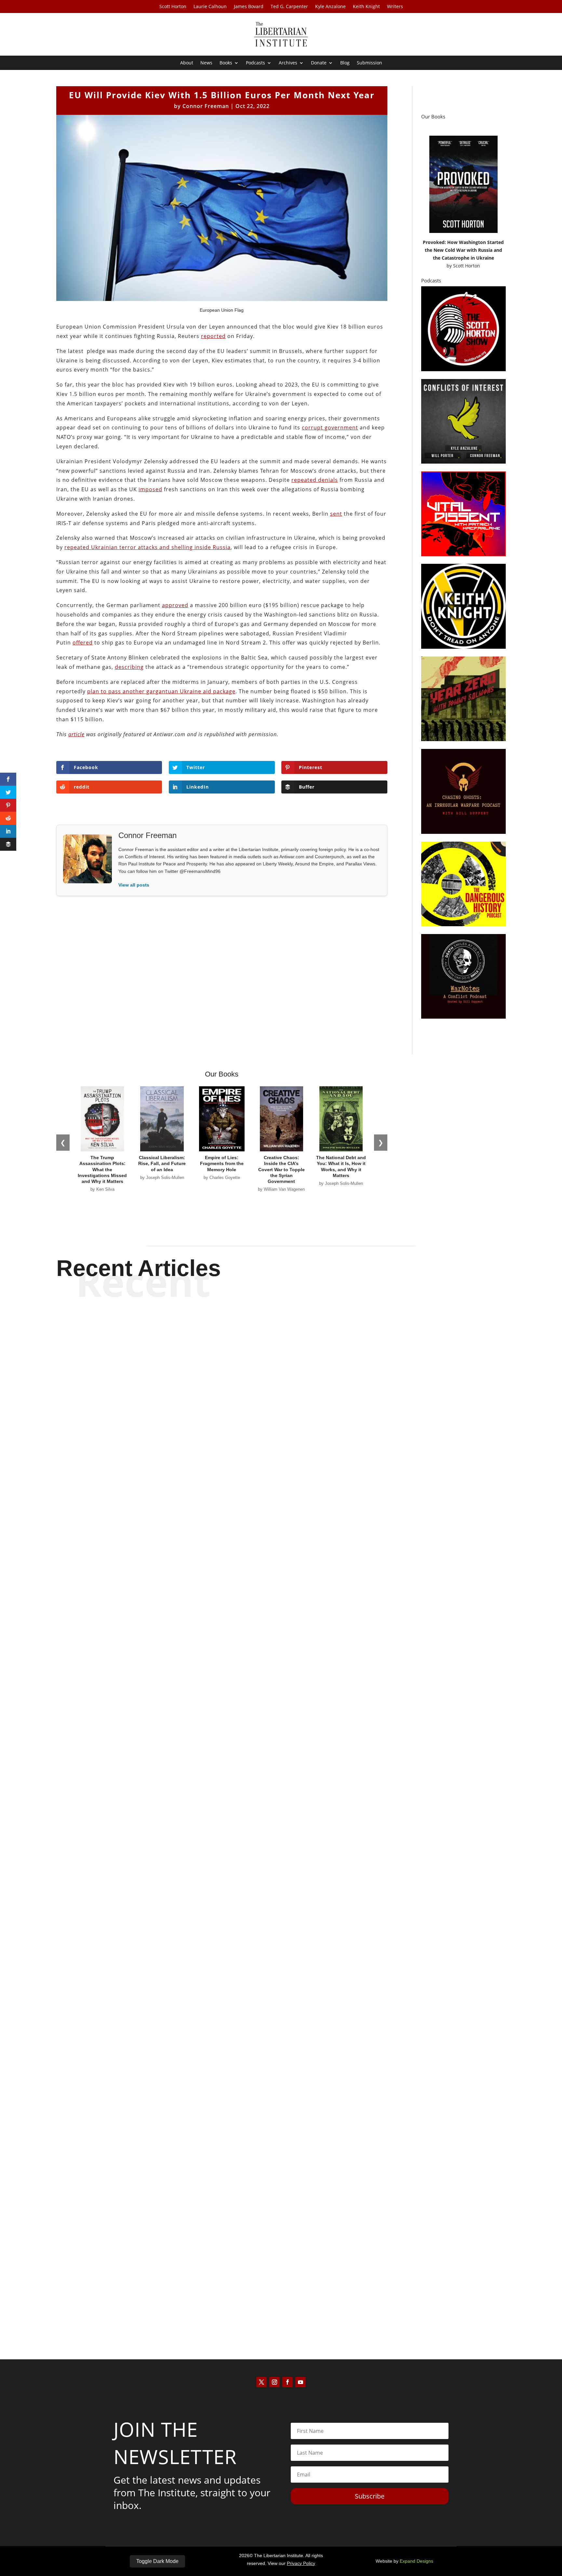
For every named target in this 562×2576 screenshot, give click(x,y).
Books (226, 63)
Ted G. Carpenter (289, 7)
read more (281, 1637)
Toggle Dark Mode (157, 2561)
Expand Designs (416, 2561)
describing (129, 667)
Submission (369, 63)
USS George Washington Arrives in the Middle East (281, 1952)
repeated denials (315, 480)
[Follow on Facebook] (288, 2382)
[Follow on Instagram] (274, 2382)
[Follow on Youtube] (301, 2382)
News (206, 63)
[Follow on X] (261, 2382)
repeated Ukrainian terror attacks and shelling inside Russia (147, 547)
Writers (395, 7)
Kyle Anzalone (330, 7)
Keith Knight (366, 7)
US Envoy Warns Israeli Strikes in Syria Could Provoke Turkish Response (281, 2290)
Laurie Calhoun (210, 7)
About (187, 63)
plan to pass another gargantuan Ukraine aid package (161, 691)
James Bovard (249, 7)
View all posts (134, 885)
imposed (150, 489)
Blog (345, 63)
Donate (319, 63)
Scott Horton (173, 7)
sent (336, 514)
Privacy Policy (301, 2563)
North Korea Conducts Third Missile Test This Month (281, 1613)
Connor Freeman (206, 106)
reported (213, 336)
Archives (288, 63)
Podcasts (255, 63)
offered (83, 643)
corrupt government (330, 427)
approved (175, 605)
